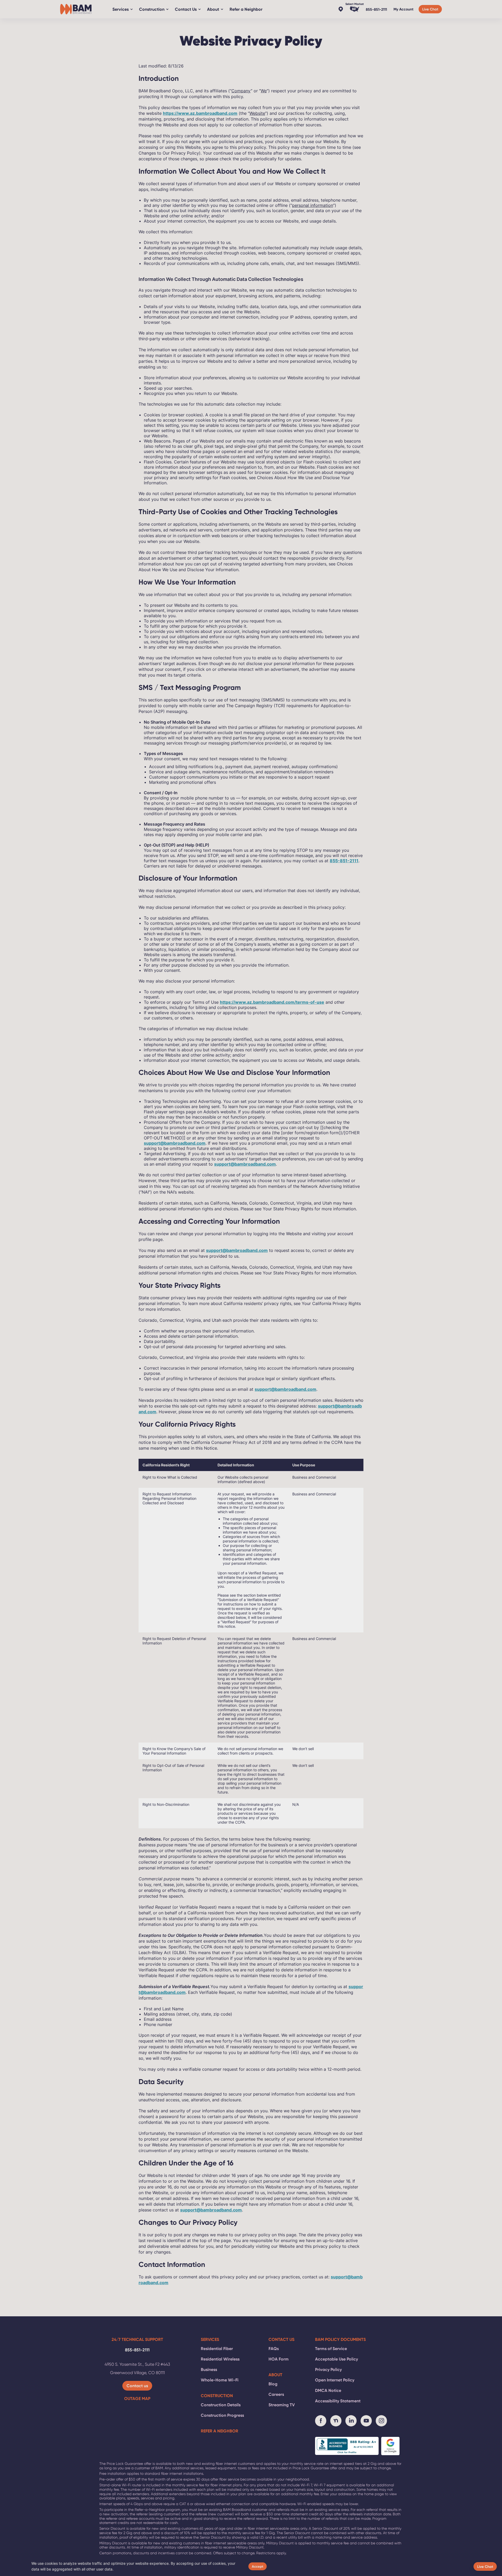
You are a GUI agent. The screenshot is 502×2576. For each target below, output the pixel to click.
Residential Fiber (217, 2348)
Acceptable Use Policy (336, 2359)
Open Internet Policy (335, 2380)
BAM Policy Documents (340, 2339)
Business (209, 2369)
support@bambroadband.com (175, 1143)
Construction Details (221, 2405)
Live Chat (430, 9)
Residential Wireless (220, 2359)
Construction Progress (222, 2415)
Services (121, 9)
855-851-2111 (376, 9)
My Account (403, 9)
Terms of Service (331, 2348)
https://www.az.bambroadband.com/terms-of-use (272, 1002)
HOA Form (279, 2359)
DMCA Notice (328, 2390)
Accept (258, 2566)
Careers (276, 2394)
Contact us (137, 2386)
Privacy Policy (328, 2369)
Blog (273, 2384)
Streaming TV (282, 2405)
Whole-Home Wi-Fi (220, 2380)
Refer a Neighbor (246, 9)
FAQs (274, 2348)
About (213, 9)
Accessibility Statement (338, 2401)
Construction (152, 9)
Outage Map (137, 2398)
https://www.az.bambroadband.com (200, 113)
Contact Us (186, 9)
